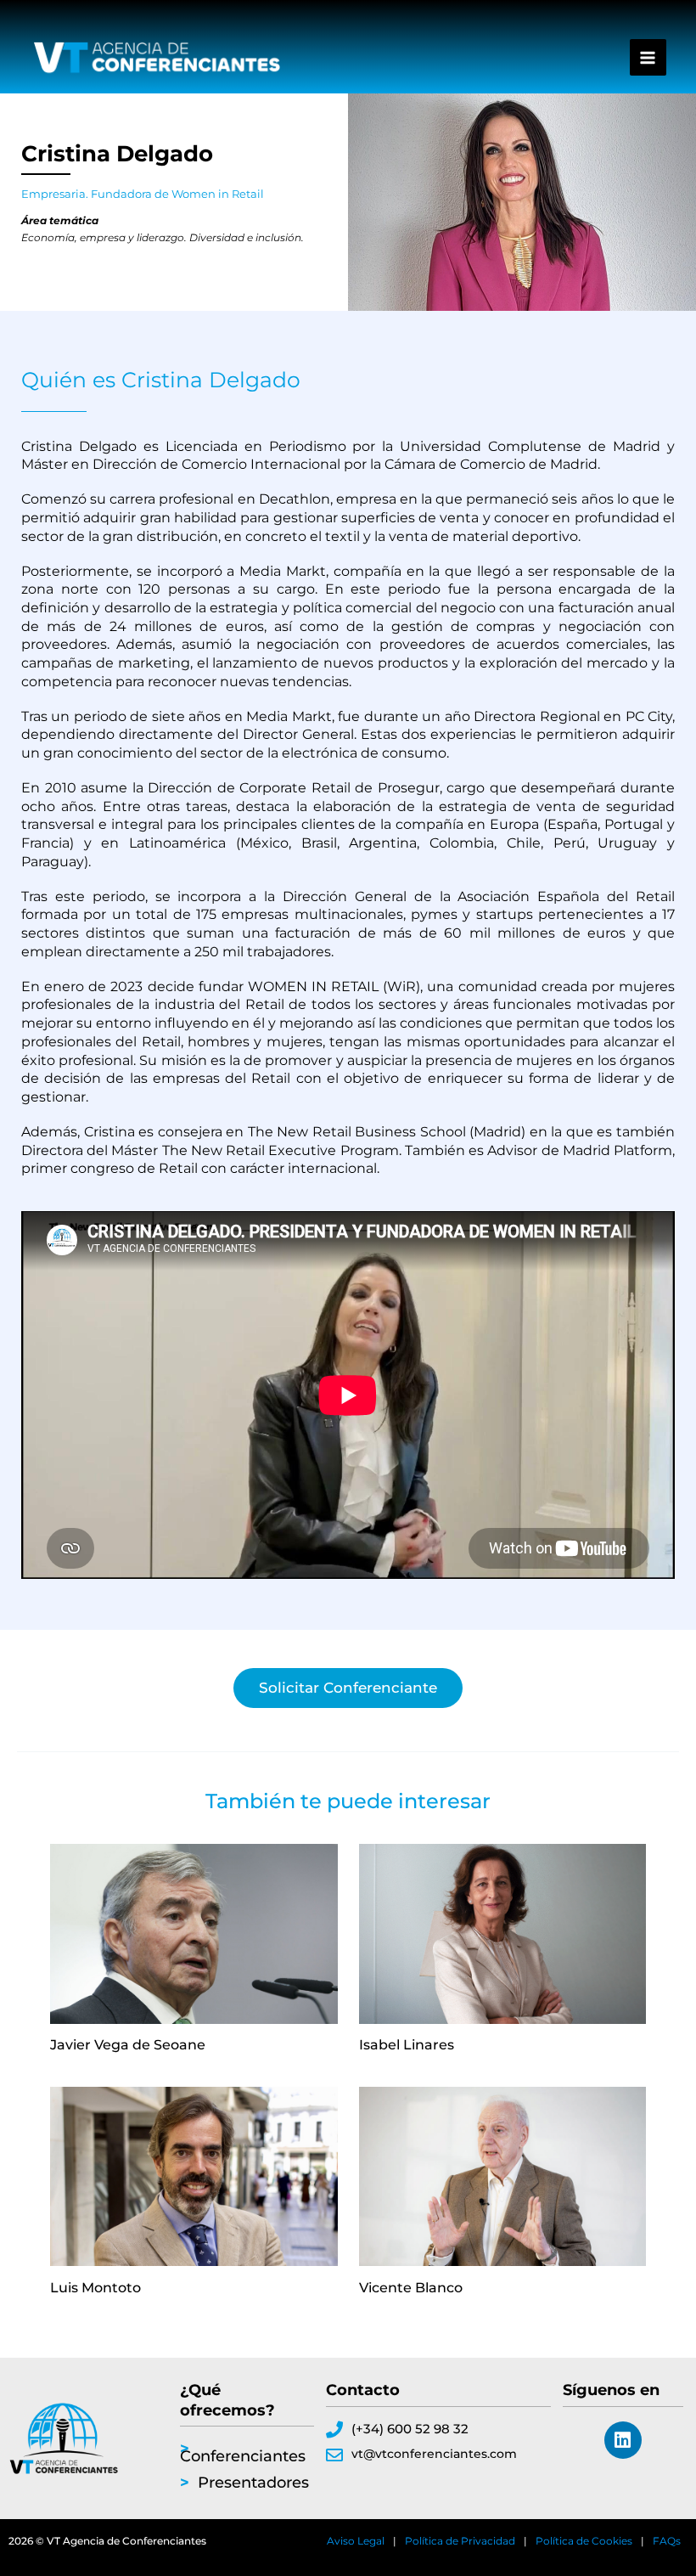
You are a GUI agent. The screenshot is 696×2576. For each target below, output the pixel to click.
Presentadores (253, 2483)
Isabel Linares (407, 2044)
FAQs (667, 2541)
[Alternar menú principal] (648, 57)
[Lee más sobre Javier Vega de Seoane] (194, 1934)
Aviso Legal (356, 2541)
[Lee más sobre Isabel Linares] (503, 1934)
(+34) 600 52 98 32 (410, 2429)
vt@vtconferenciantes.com (434, 2454)
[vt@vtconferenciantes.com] (334, 2455)
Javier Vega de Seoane (128, 2044)
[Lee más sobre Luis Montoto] (194, 2177)
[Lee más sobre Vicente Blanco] (503, 2177)
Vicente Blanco (411, 2287)
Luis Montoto (95, 2287)
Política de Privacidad (460, 2541)
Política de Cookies (584, 2541)
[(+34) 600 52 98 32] (334, 2430)
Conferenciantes (243, 2456)
